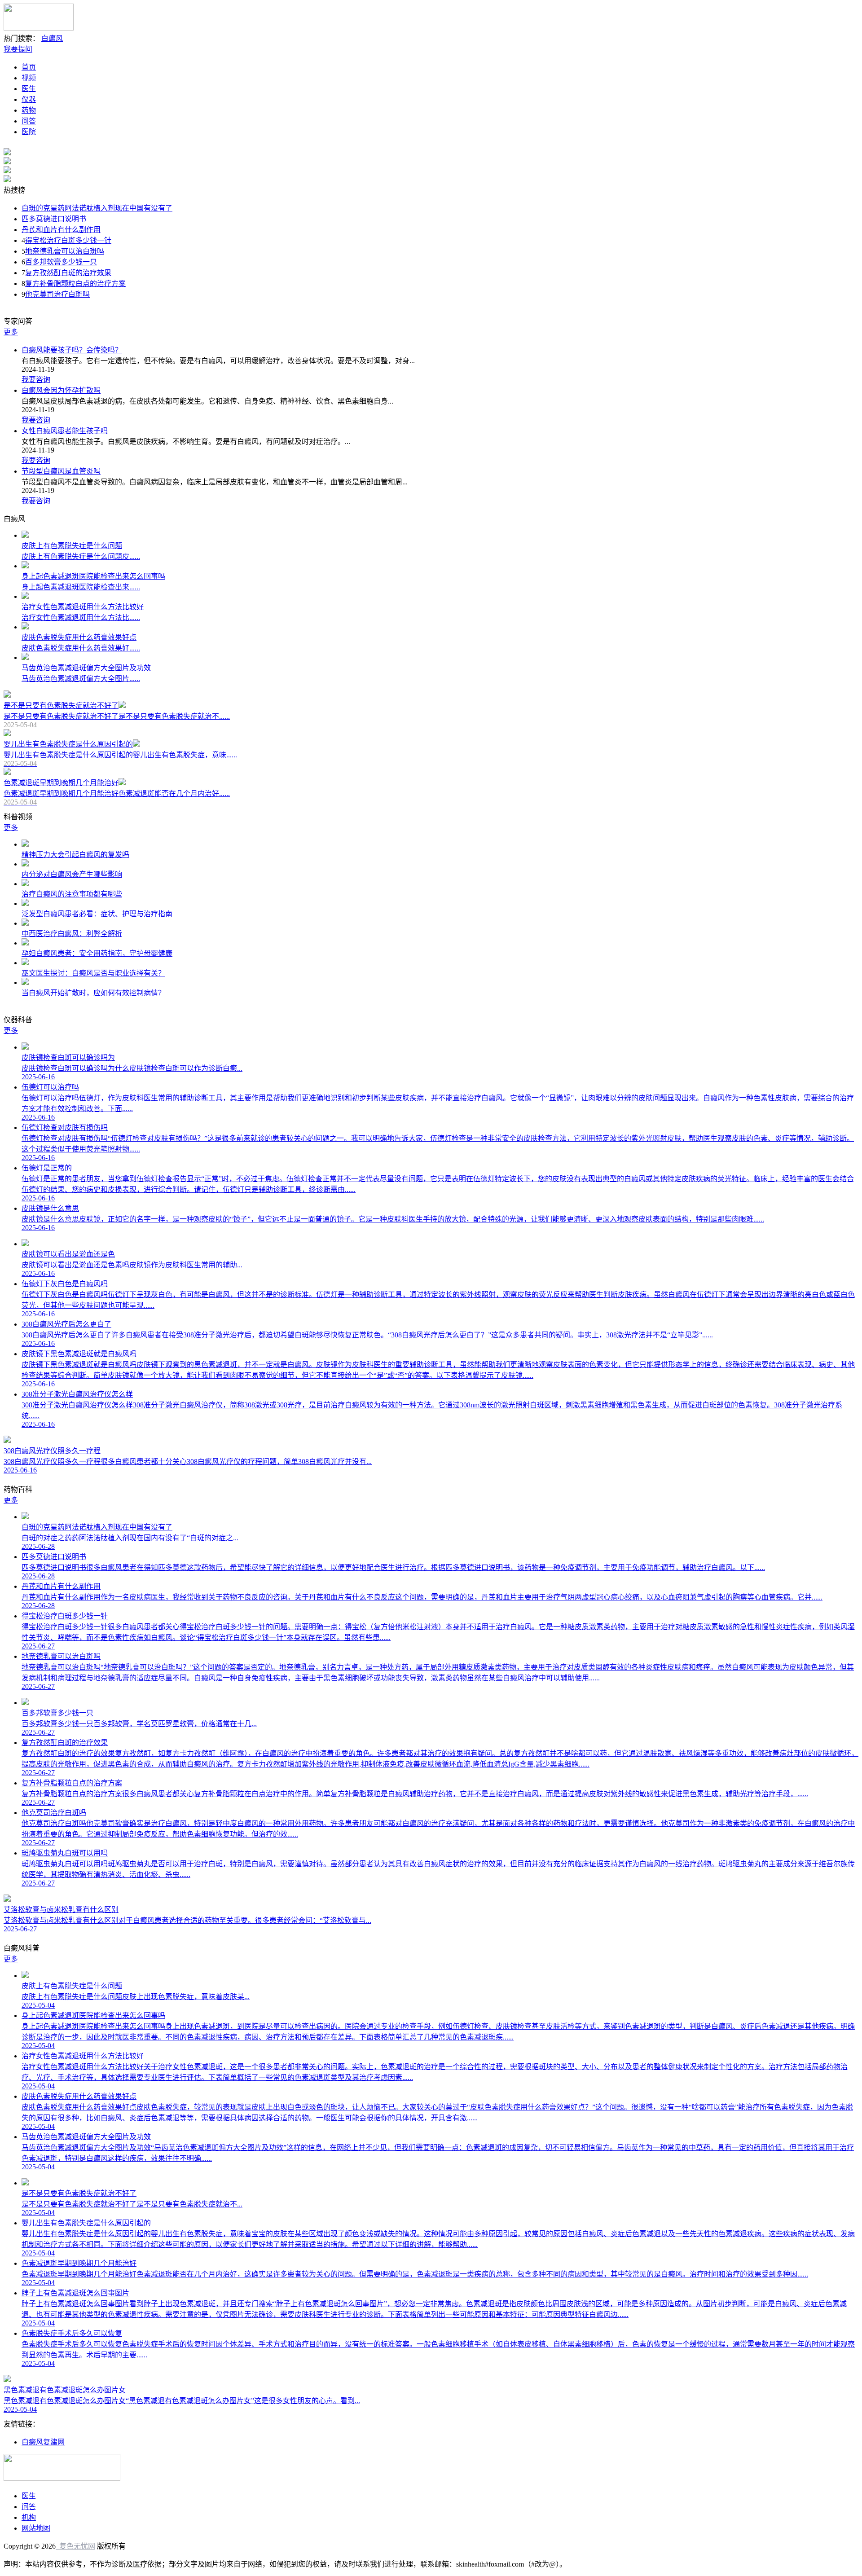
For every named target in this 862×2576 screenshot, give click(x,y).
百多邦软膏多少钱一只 (61, 262)
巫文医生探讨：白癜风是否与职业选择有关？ (93, 973)
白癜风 (52, 38)
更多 (11, 332)
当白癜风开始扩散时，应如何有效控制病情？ (93, 993)
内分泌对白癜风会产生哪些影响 (72, 874)
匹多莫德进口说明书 (54, 219)
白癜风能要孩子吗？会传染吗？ (72, 350)
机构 (29, 2517)
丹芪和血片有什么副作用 (61, 230)
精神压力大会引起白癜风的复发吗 (75, 855)
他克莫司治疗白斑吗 (57, 294)
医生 (29, 89)
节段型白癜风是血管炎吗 (61, 471)
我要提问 (18, 49)
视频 (29, 78)
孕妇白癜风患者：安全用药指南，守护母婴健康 (97, 953)
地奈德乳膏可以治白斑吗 (65, 251)
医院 (29, 132)
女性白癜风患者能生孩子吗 (65, 431)
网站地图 (36, 2528)
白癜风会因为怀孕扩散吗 (61, 390)
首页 (29, 67)
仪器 (29, 99)
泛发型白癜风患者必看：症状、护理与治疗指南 (97, 914)
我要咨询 (36, 380)
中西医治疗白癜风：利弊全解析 (72, 934)
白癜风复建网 (43, 2442)
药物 (29, 110)
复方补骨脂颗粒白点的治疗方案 (75, 284)
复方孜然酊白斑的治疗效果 (68, 273)
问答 (29, 121)
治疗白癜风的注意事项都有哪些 (72, 894)
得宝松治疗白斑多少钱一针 (68, 240)
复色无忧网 (75, 2546)
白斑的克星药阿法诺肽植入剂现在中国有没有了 (97, 208)
